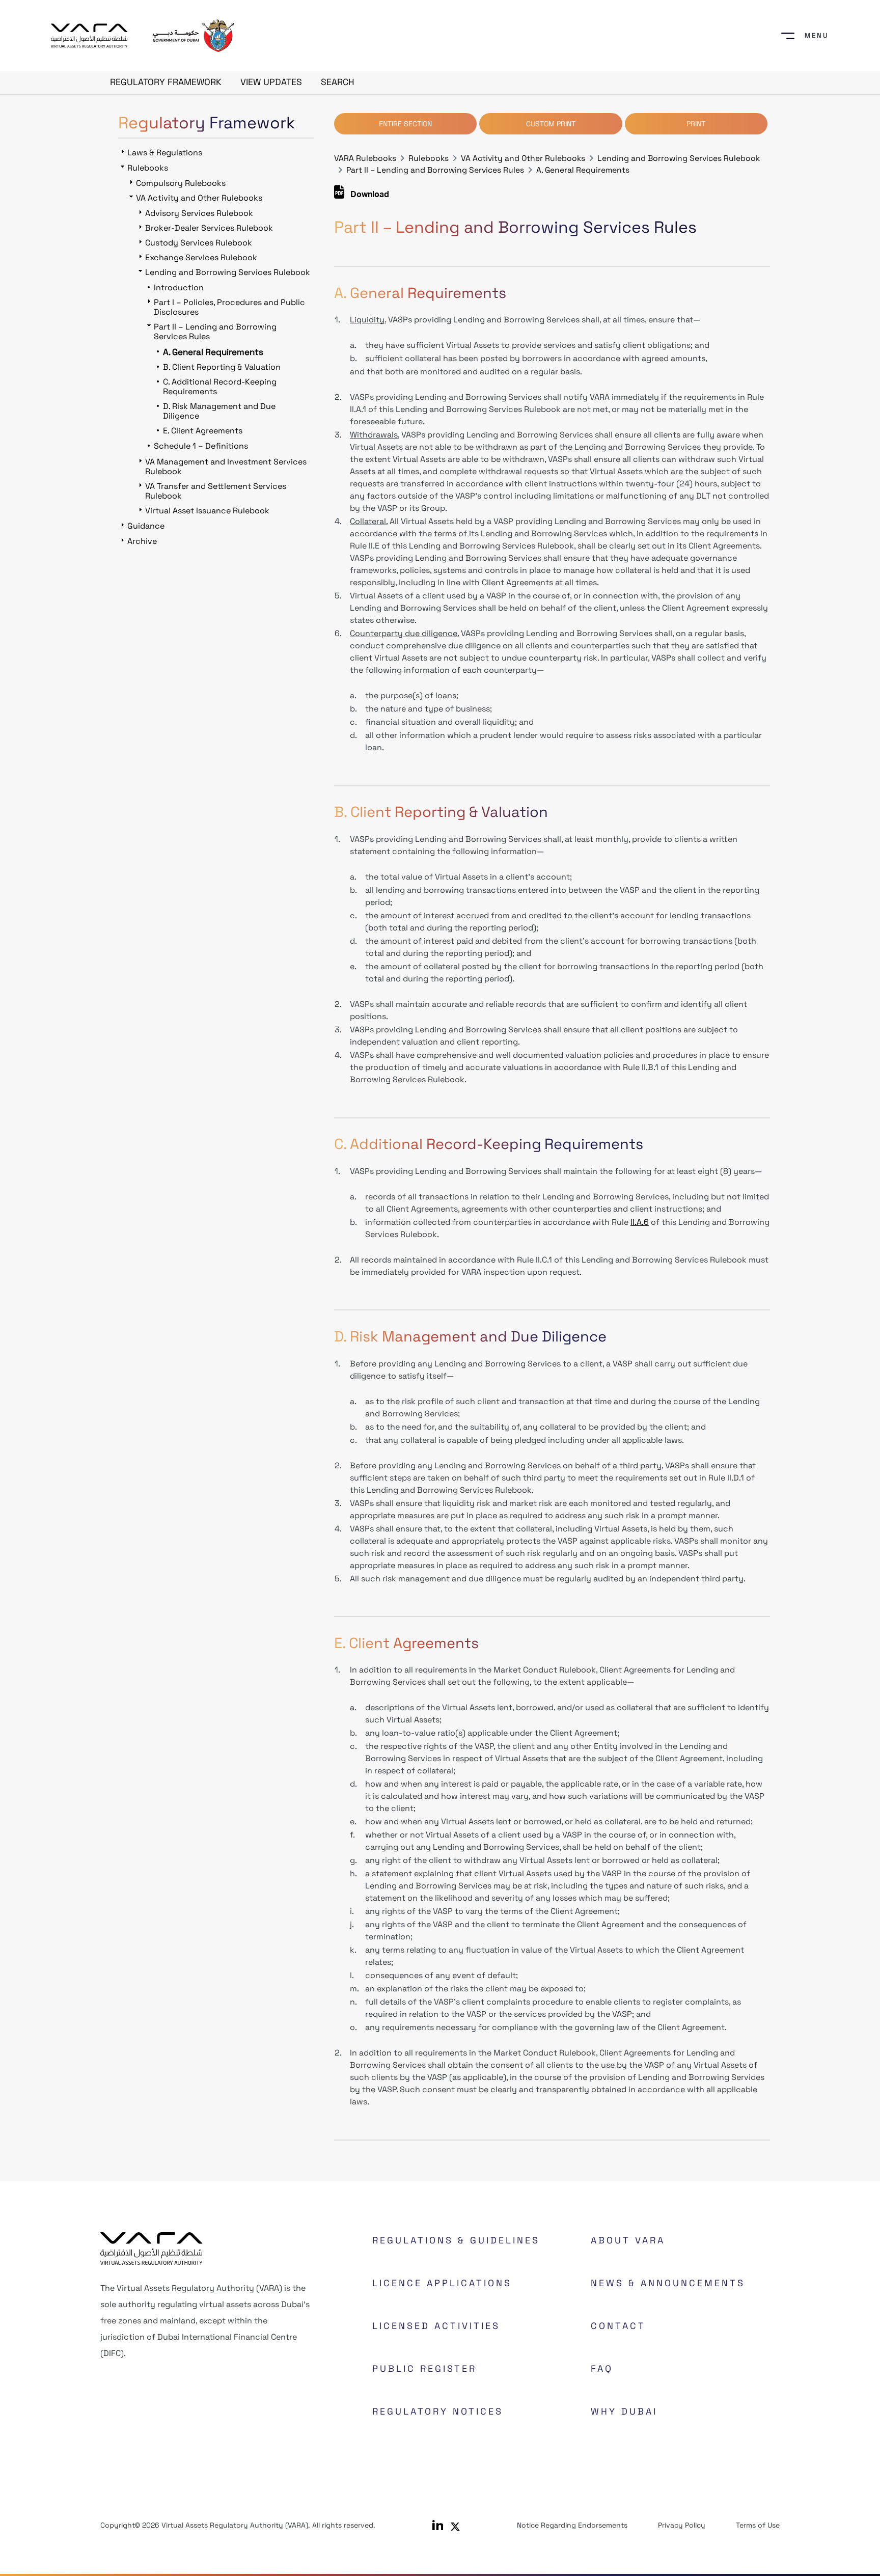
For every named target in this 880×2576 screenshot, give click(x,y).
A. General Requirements (583, 170)
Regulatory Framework (166, 82)
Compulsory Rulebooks (181, 183)
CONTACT (618, 2326)
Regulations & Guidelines (456, 2240)
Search (338, 82)
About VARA (628, 2240)
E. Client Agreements (203, 431)
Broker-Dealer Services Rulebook (209, 228)
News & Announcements (668, 2283)
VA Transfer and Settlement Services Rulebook (216, 491)
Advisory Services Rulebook (199, 213)
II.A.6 (640, 1222)
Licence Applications (442, 2283)
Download (369, 196)
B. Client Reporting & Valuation (222, 367)
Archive (142, 541)
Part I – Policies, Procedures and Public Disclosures (229, 307)
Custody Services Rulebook (199, 243)
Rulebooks (429, 158)
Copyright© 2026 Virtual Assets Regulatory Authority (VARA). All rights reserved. (238, 2525)
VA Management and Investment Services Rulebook (226, 467)
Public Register (424, 2368)
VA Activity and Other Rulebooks (523, 158)
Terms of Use (758, 2525)
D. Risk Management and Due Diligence (219, 411)
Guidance (146, 526)
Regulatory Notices (438, 2411)
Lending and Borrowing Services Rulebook (679, 158)
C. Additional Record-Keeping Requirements (220, 387)
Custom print (551, 124)
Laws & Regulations (165, 153)
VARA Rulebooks (365, 158)
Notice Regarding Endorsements (572, 2525)
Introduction (179, 287)
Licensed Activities (436, 2326)
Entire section (405, 124)
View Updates (271, 82)
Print (696, 124)
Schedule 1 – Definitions (201, 446)
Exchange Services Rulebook (201, 257)
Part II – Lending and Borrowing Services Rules (435, 170)
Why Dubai (624, 2411)
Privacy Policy (682, 2525)
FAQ (602, 2368)
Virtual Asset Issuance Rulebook (207, 511)
